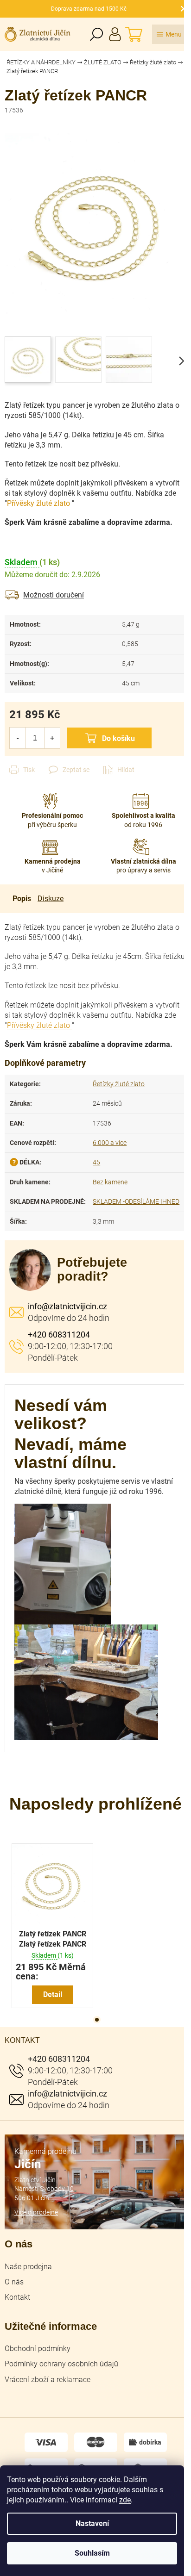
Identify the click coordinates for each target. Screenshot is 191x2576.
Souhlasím (92, 2553)
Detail (53, 1994)
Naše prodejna (28, 2267)
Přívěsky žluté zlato (38, 503)
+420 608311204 (59, 1335)
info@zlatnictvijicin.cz (67, 1306)
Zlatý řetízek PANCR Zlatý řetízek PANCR (53, 1939)
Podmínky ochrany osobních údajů (61, 2364)
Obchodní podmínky (38, 2349)
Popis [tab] (22, 899)
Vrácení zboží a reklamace (48, 2380)
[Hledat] (96, 34)
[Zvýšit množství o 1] (52, 738)
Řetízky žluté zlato (119, 1084)
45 (96, 1162)
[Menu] (169, 34)
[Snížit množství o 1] (17, 738)
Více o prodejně (36, 2212)
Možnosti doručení (54, 595)
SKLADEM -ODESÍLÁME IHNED (136, 1201)
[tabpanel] (52, 1926)
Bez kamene (110, 1182)
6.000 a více (110, 1143)
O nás (14, 2282)
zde (125, 2500)
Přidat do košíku (109, 738)
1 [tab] (97, 2020)
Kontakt (17, 2297)
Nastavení (92, 2523)
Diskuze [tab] (51, 899)
